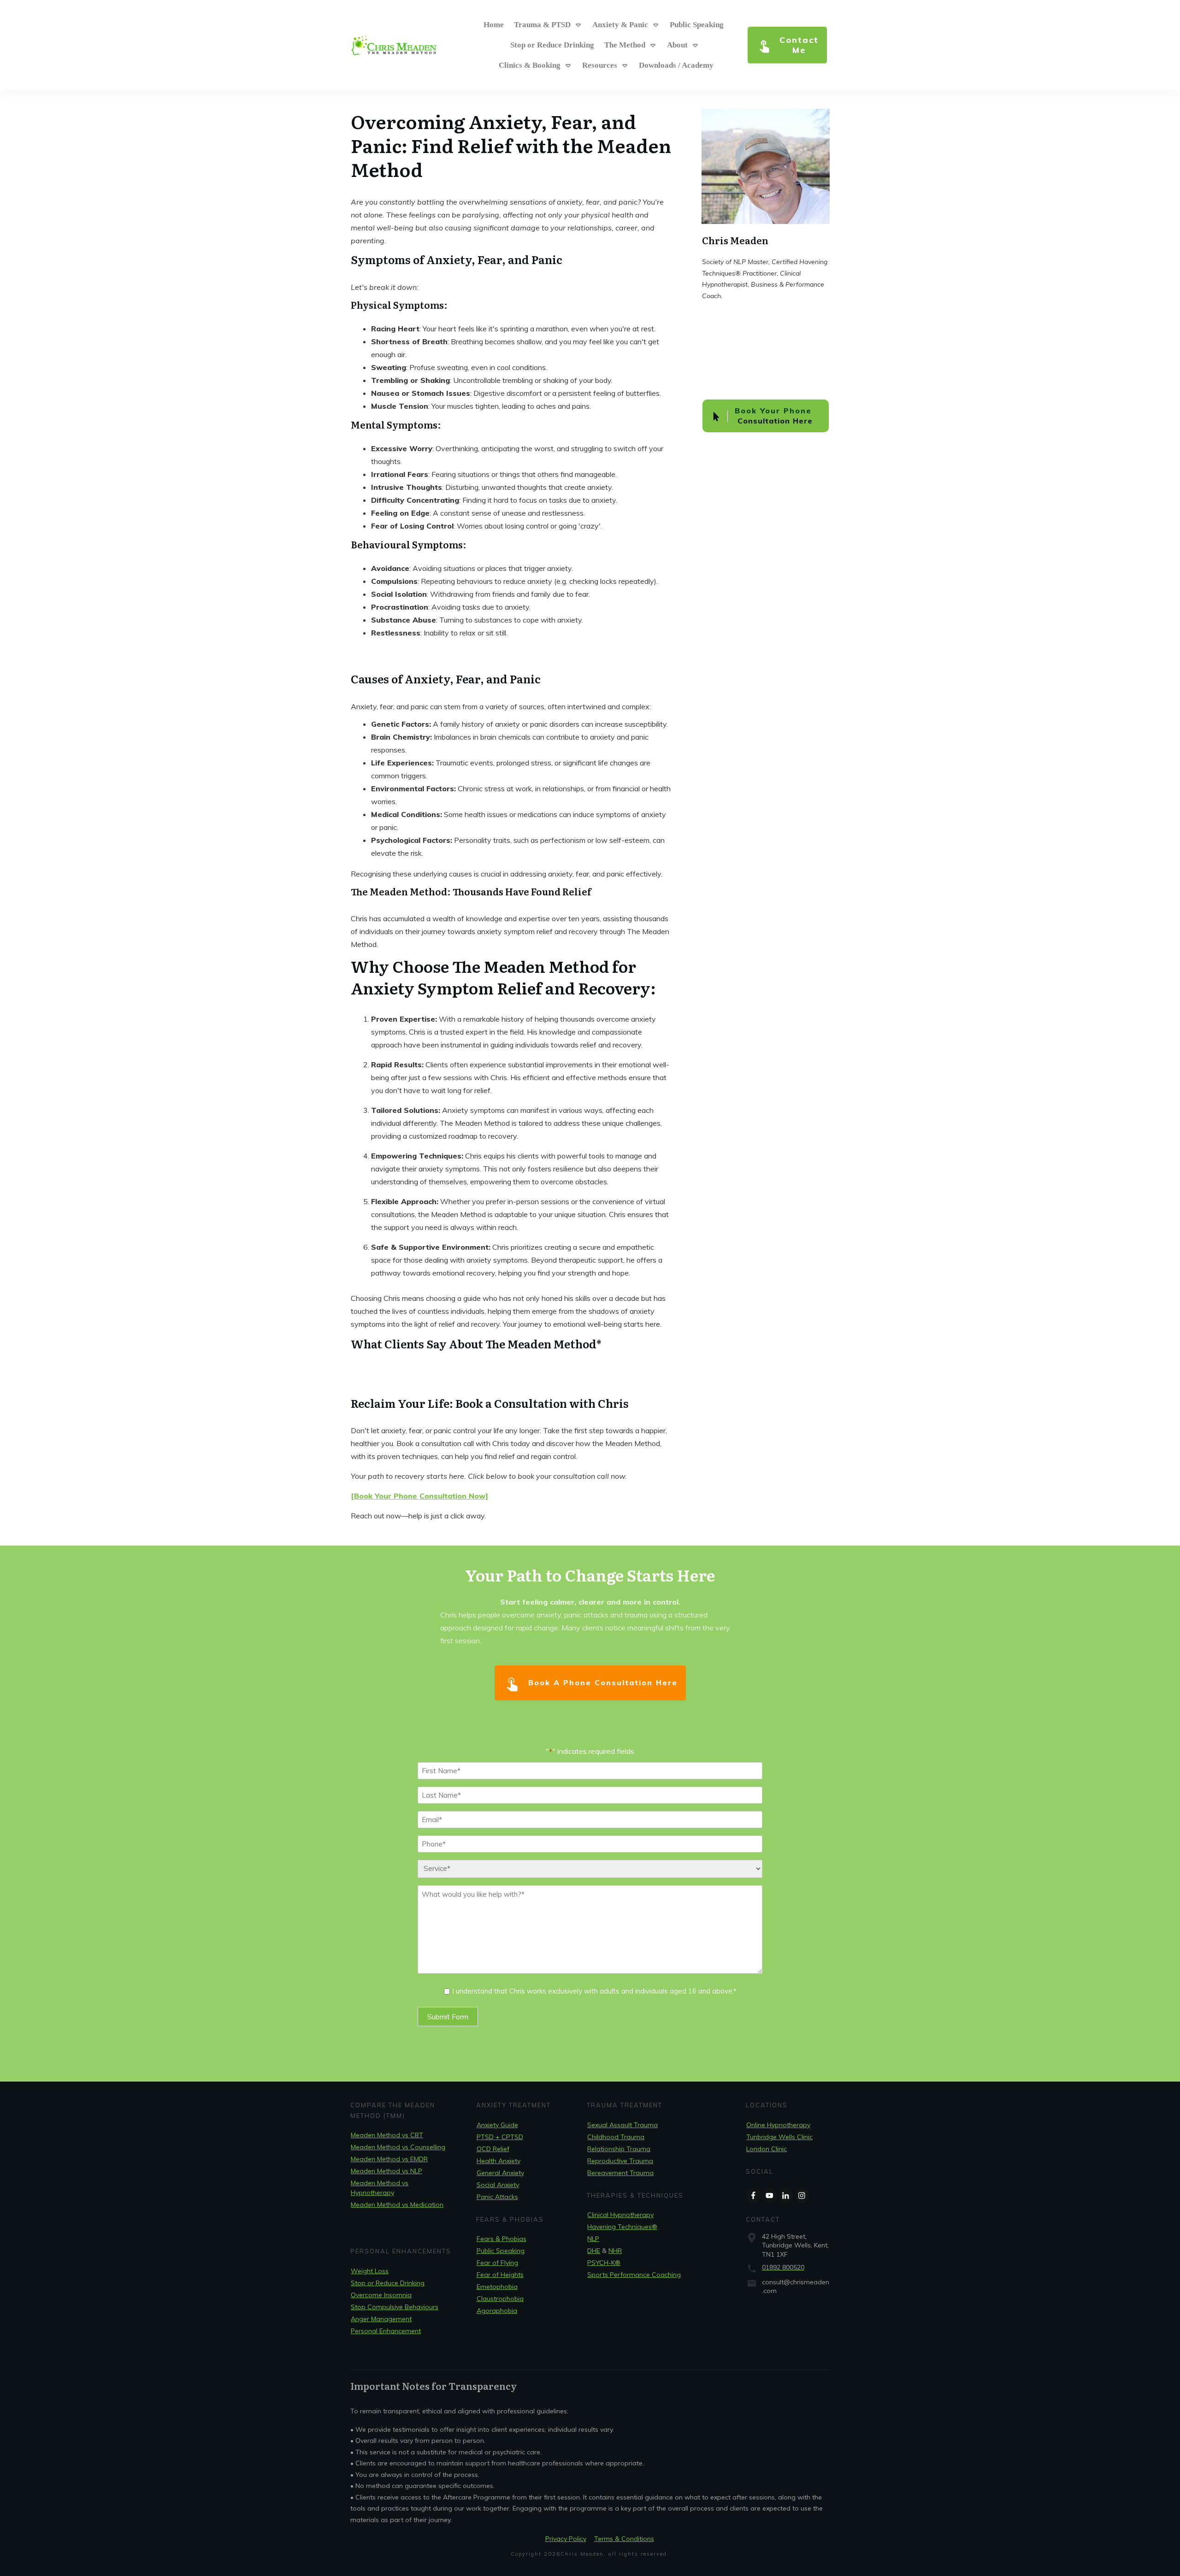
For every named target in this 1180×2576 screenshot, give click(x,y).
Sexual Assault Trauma (622, 2125)
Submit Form (448, 2017)
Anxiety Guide (497, 2125)
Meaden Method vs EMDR (389, 2159)
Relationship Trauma (619, 2149)
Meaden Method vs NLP (386, 2171)
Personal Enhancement (386, 2331)
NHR (615, 2251)
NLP (593, 2239)
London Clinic (767, 2149)
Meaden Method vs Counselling (398, 2147)
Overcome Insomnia (381, 2295)
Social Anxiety (498, 2185)
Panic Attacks (497, 2197)
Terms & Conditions (624, 2539)
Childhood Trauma (616, 2137)
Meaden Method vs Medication (397, 2205)
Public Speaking (501, 2251)
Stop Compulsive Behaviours (395, 2307)
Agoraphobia (497, 2311)
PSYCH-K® (604, 2263)
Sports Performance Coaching (634, 2275)
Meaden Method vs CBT (387, 2135)
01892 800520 (783, 2267)
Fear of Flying (497, 2263)
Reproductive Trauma (620, 2161)
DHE (594, 2251)
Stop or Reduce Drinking (388, 2283)
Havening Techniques (622, 2227)
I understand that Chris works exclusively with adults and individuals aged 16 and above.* (594, 1991)
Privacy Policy (566, 2539)
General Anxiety (500, 2173)
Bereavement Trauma (620, 2173)
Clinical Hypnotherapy (620, 2215)
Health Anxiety (499, 2161)
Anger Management (381, 2319)
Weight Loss (370, 2271)
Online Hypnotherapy (778, 2125)
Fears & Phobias (501, 2239)
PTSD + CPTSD (500, 2137)
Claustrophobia (500, 2299)
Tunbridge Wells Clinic (779, 2137)
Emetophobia (497, 2287)
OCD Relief (493, 2149)
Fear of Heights (500, 2275)
